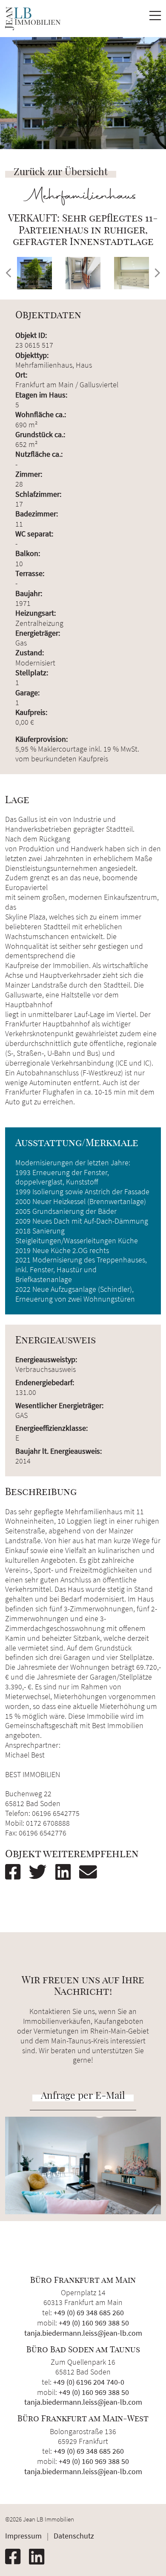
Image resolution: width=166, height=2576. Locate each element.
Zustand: (30, 653)
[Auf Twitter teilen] (41, 1872)
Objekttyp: (32, 355)
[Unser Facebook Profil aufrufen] (16, 2557)
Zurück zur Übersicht (61, 171)
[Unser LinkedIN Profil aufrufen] (40, 2557)
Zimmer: (29, 474)
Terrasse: (30, 573)
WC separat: (34, 534)
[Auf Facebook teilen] (16, 1872)
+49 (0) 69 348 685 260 (89, 2312)
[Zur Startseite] (33, 19)
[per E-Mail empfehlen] (92, 1872)
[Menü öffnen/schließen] (155, 18)
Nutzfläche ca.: (39, 454)
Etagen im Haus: (41, 395)
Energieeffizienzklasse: (52, 1428)
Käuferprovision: (41, 739)
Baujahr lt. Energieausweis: (59, 1451)
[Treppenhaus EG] (83, 273)
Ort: (21, 375)
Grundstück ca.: (40, 434)
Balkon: (28, 553)
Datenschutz (74, 2536)
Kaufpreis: (31, 712)
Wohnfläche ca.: (41, 414)
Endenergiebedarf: (45, 1383)
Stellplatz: (32, 673)
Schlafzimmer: (38, 494)
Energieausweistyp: (46, 1360)
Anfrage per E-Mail (83, 2095)
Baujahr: (29, 593)
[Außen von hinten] (34, 273)
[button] (9, 273)
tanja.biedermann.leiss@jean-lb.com (83, 2333)
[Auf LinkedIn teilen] (66, 1872)
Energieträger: (38, 633)
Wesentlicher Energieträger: (59, 1406)
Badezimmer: (37, 514)
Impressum (23, 2536)
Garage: (27, 693)
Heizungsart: (36, 613)
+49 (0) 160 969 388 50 (94, 2323)
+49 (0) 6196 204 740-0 (89, 2382)
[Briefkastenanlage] (132, 273)
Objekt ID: (31, 335)
